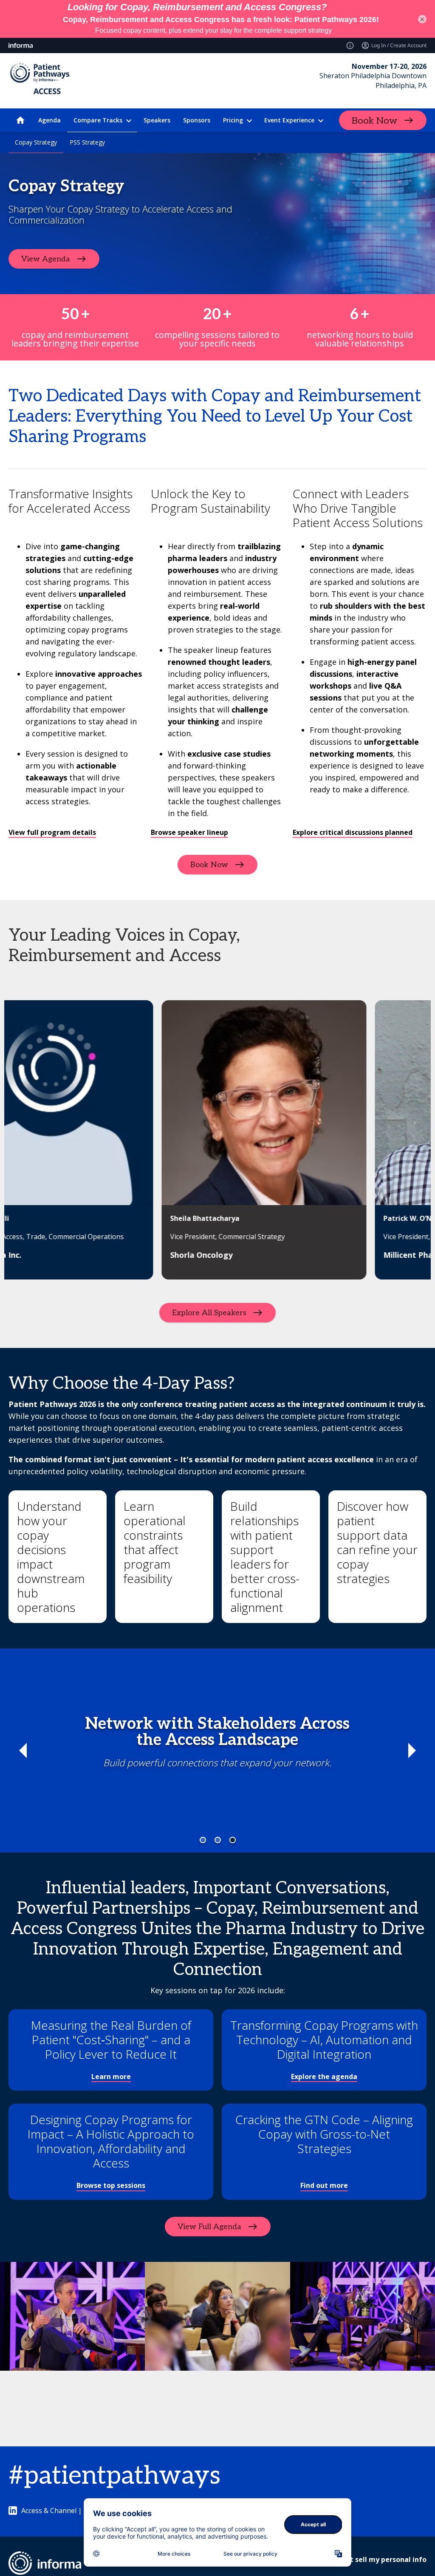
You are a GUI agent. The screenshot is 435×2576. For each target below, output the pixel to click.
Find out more (324, 2185)
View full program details (52, 832)
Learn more (111, 2077)
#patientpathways (114, 2476)
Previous (23, 1750)
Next (412, 1750)
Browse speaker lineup (189, 832)
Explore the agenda (324, 2077)
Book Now (374, 121)
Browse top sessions (111, 2185)
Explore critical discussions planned (353, 832)
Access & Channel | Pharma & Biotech (81, 2511)
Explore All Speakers (209, 1313)
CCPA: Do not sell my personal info (368, 2559)
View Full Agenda (209, 2226)
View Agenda (46, 259)
